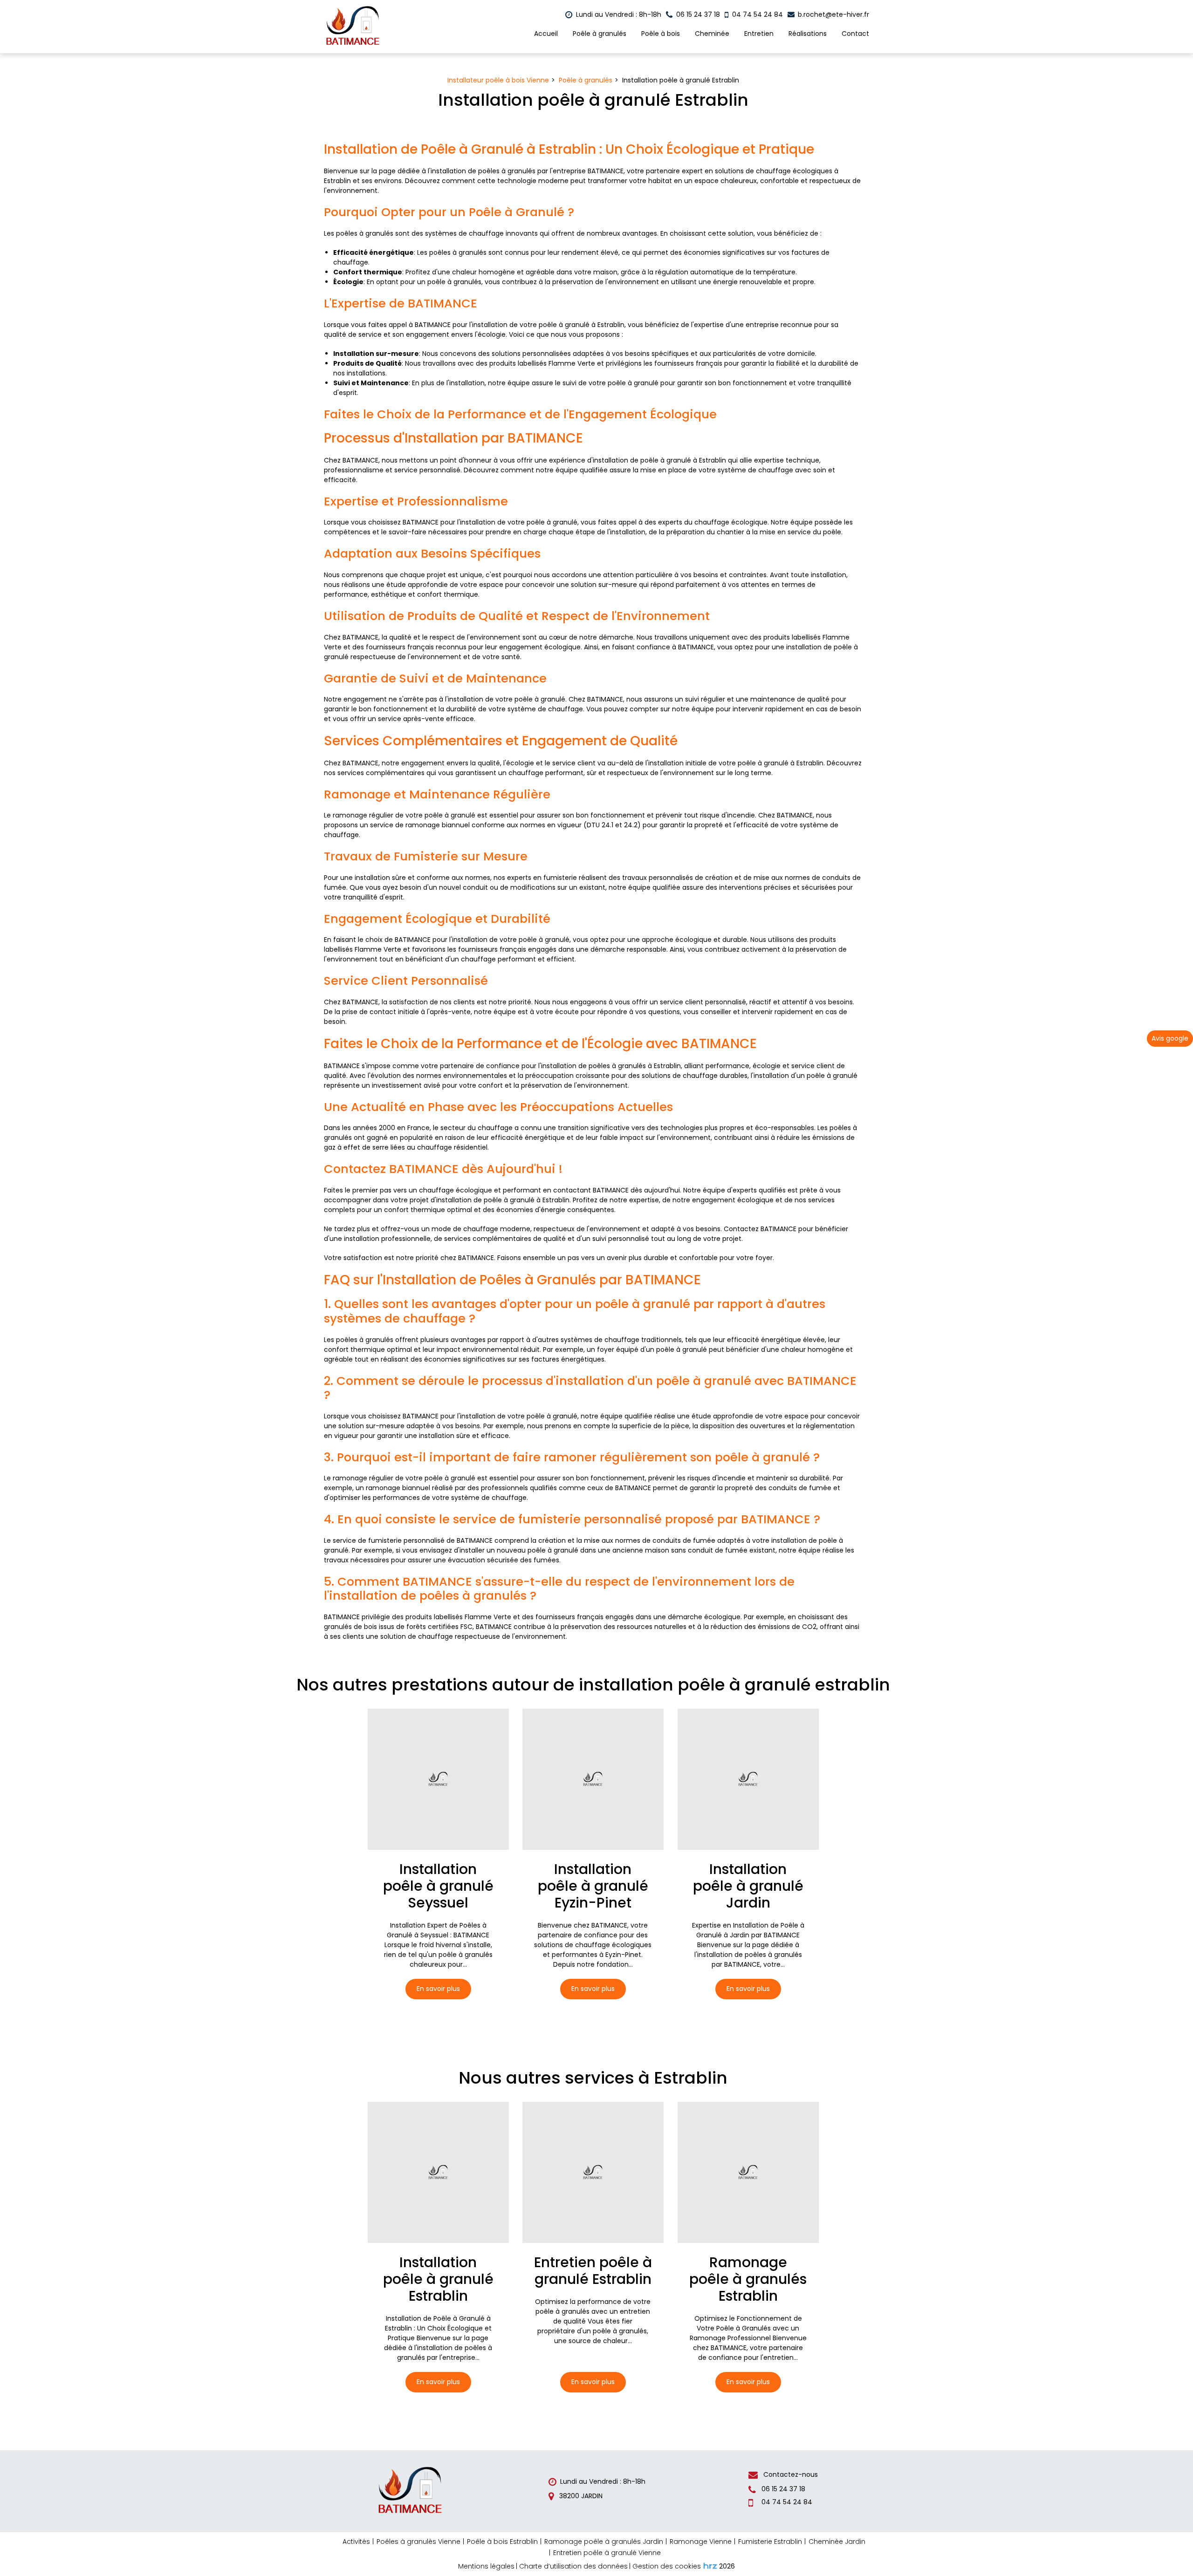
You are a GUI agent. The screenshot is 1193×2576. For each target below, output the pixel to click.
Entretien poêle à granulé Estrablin (593, 2270)
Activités (356, 2542)
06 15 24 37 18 (782, 2489)
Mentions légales (486, 2566)
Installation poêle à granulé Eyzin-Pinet (593, 1886)
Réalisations (808, 34)
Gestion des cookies (667, 2566)
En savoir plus (438, 1989)
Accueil (546, 34)
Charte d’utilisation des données (573, 2566)
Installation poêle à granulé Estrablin (438, 2279)
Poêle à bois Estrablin (502, 2542)
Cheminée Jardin (837, 2542)
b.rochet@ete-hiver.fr (833, 14)
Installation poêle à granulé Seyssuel (438, 1886)
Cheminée (712, 34)
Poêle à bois (661, 34)
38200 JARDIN (580, 2496)
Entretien (759, 34)
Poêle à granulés (600, 34)
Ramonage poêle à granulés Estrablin (748, 2279)
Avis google (1170, 1038)
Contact (855, 34)
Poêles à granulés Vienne (418, 2542)
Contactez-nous (790, 2474)
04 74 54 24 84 (786, 2502)
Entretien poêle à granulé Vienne (607, 2553)
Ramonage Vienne (701, 2542)
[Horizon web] (710, 2566)
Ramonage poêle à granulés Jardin (604, 2542)
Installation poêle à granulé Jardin (748, 1886)
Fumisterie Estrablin (770, 2542)
